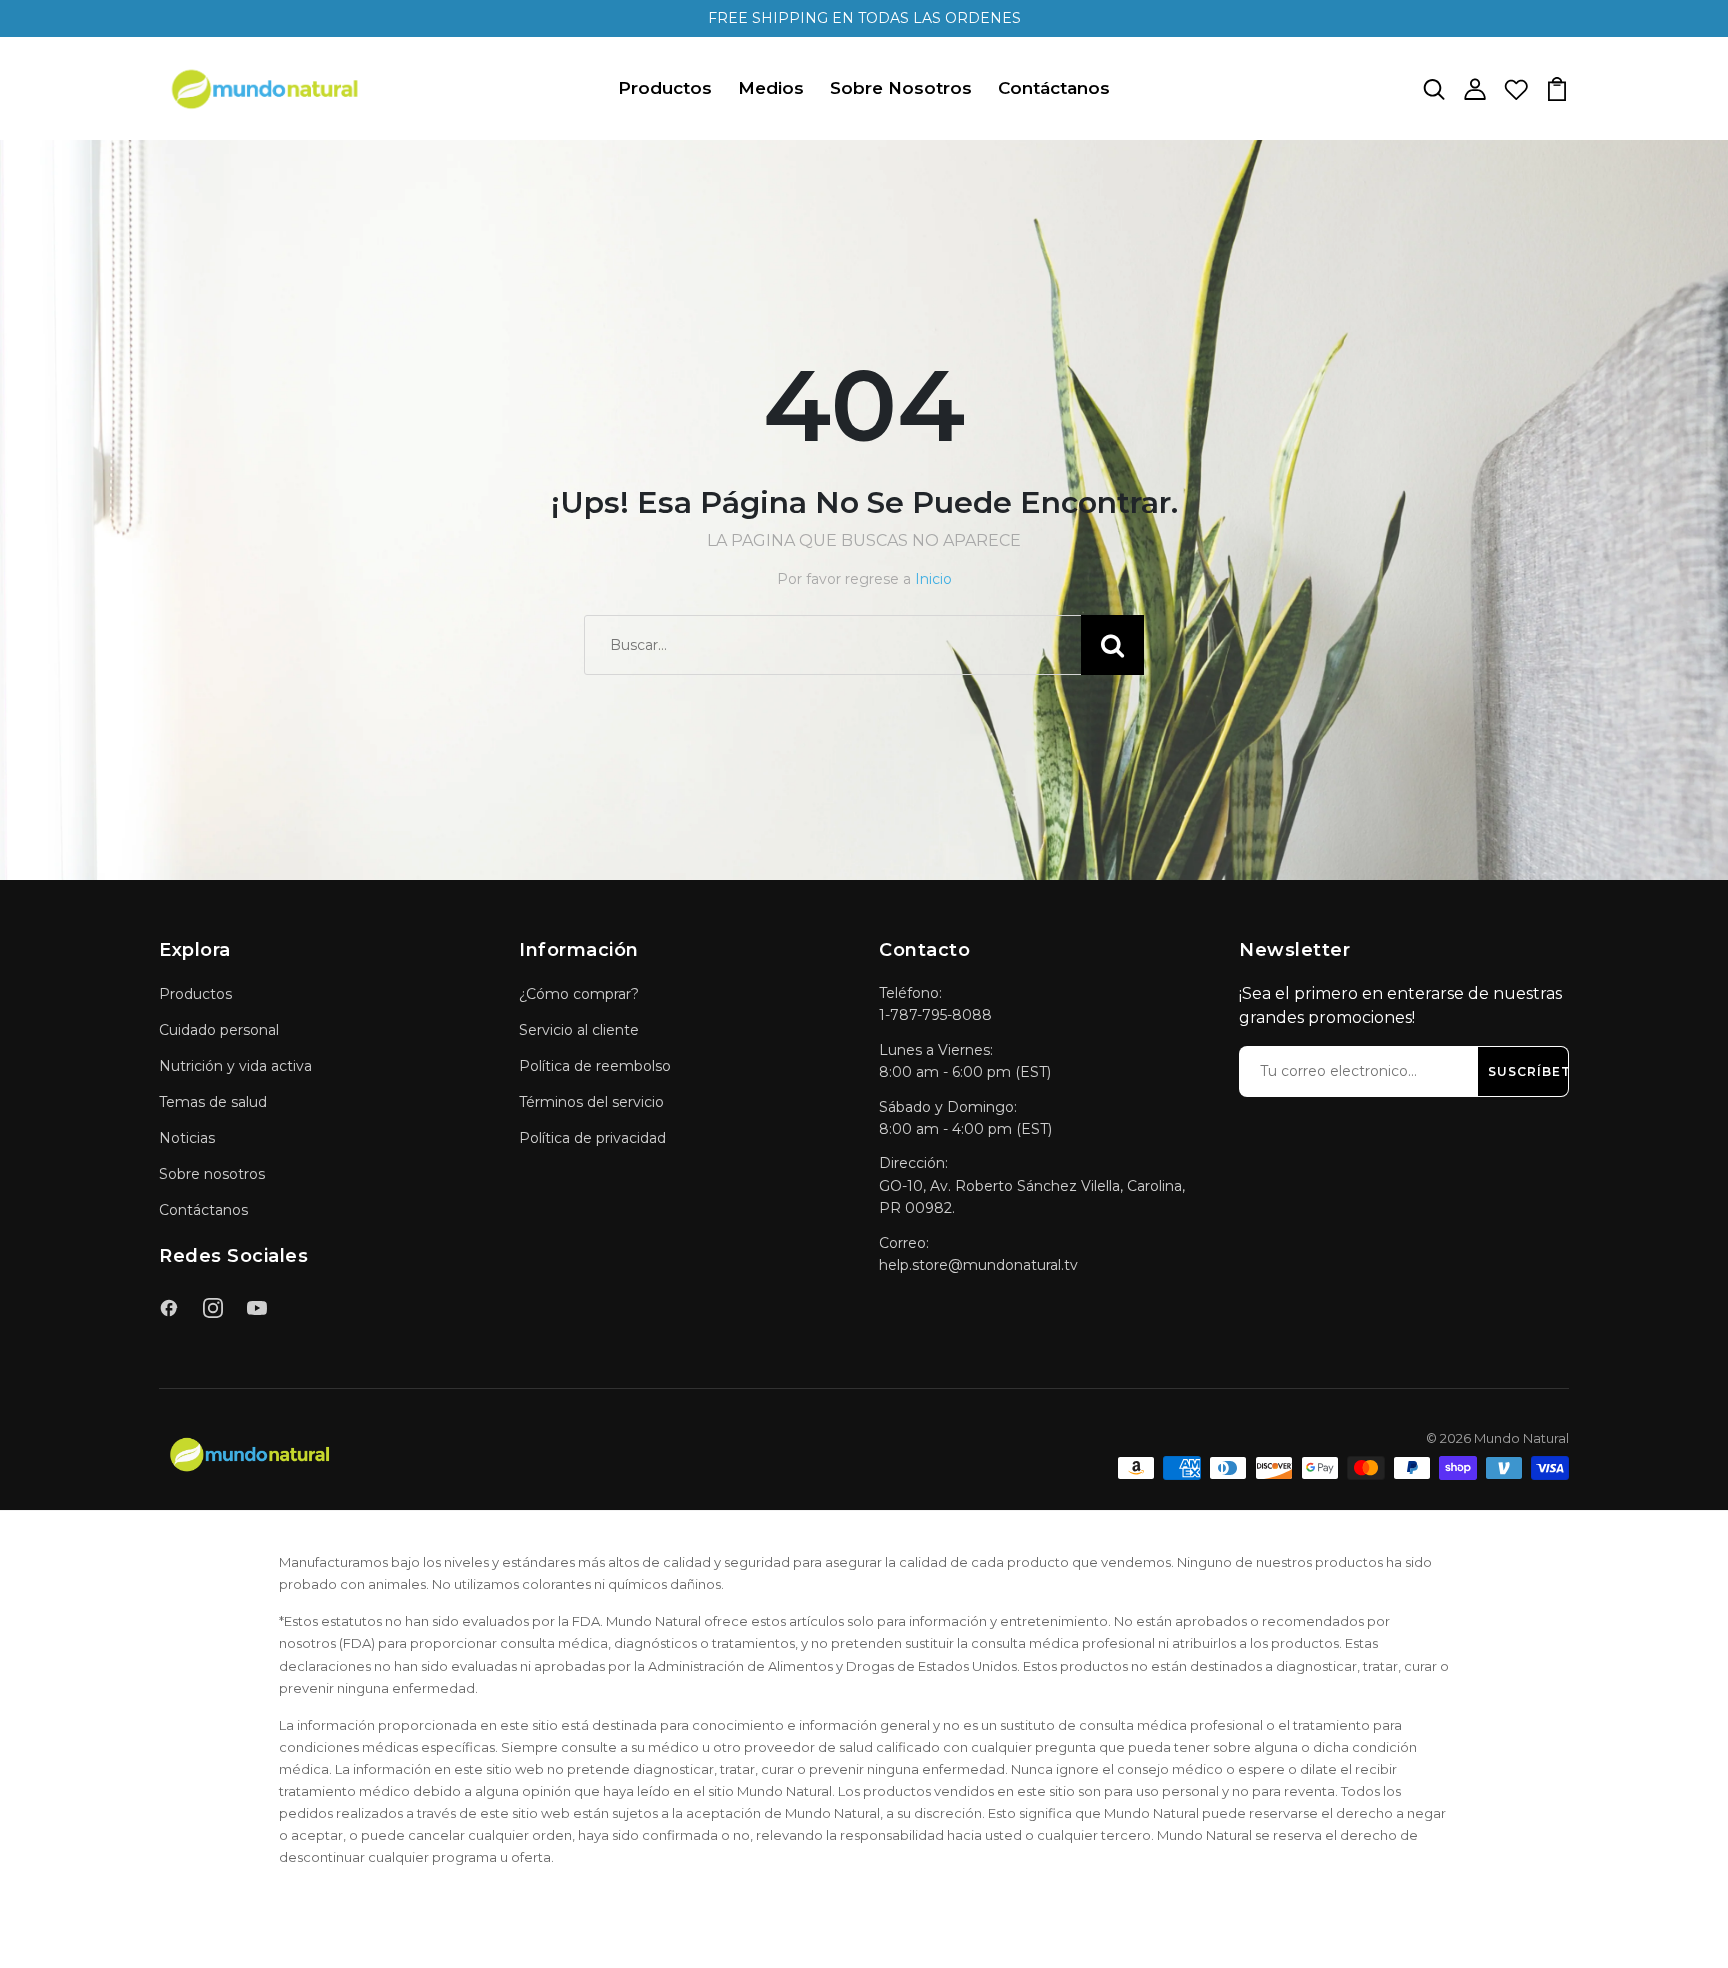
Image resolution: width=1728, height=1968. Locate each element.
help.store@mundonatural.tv (978, 1265)
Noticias (187, 1138)
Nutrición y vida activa (235, 1066)
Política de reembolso (595, 1066)
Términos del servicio (591, 1102)
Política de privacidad (592, 1138)
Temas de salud (213, 1102)
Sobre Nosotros (901, 88)
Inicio (933, 579)
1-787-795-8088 (935, 1015)
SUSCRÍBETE (1534, 1071)
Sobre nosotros (212, 1174)
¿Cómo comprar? (579, 994)
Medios (771, 88)
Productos (665, 88)
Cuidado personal (219, 1030)
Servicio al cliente (579, 1030)
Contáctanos (1054, 88)
